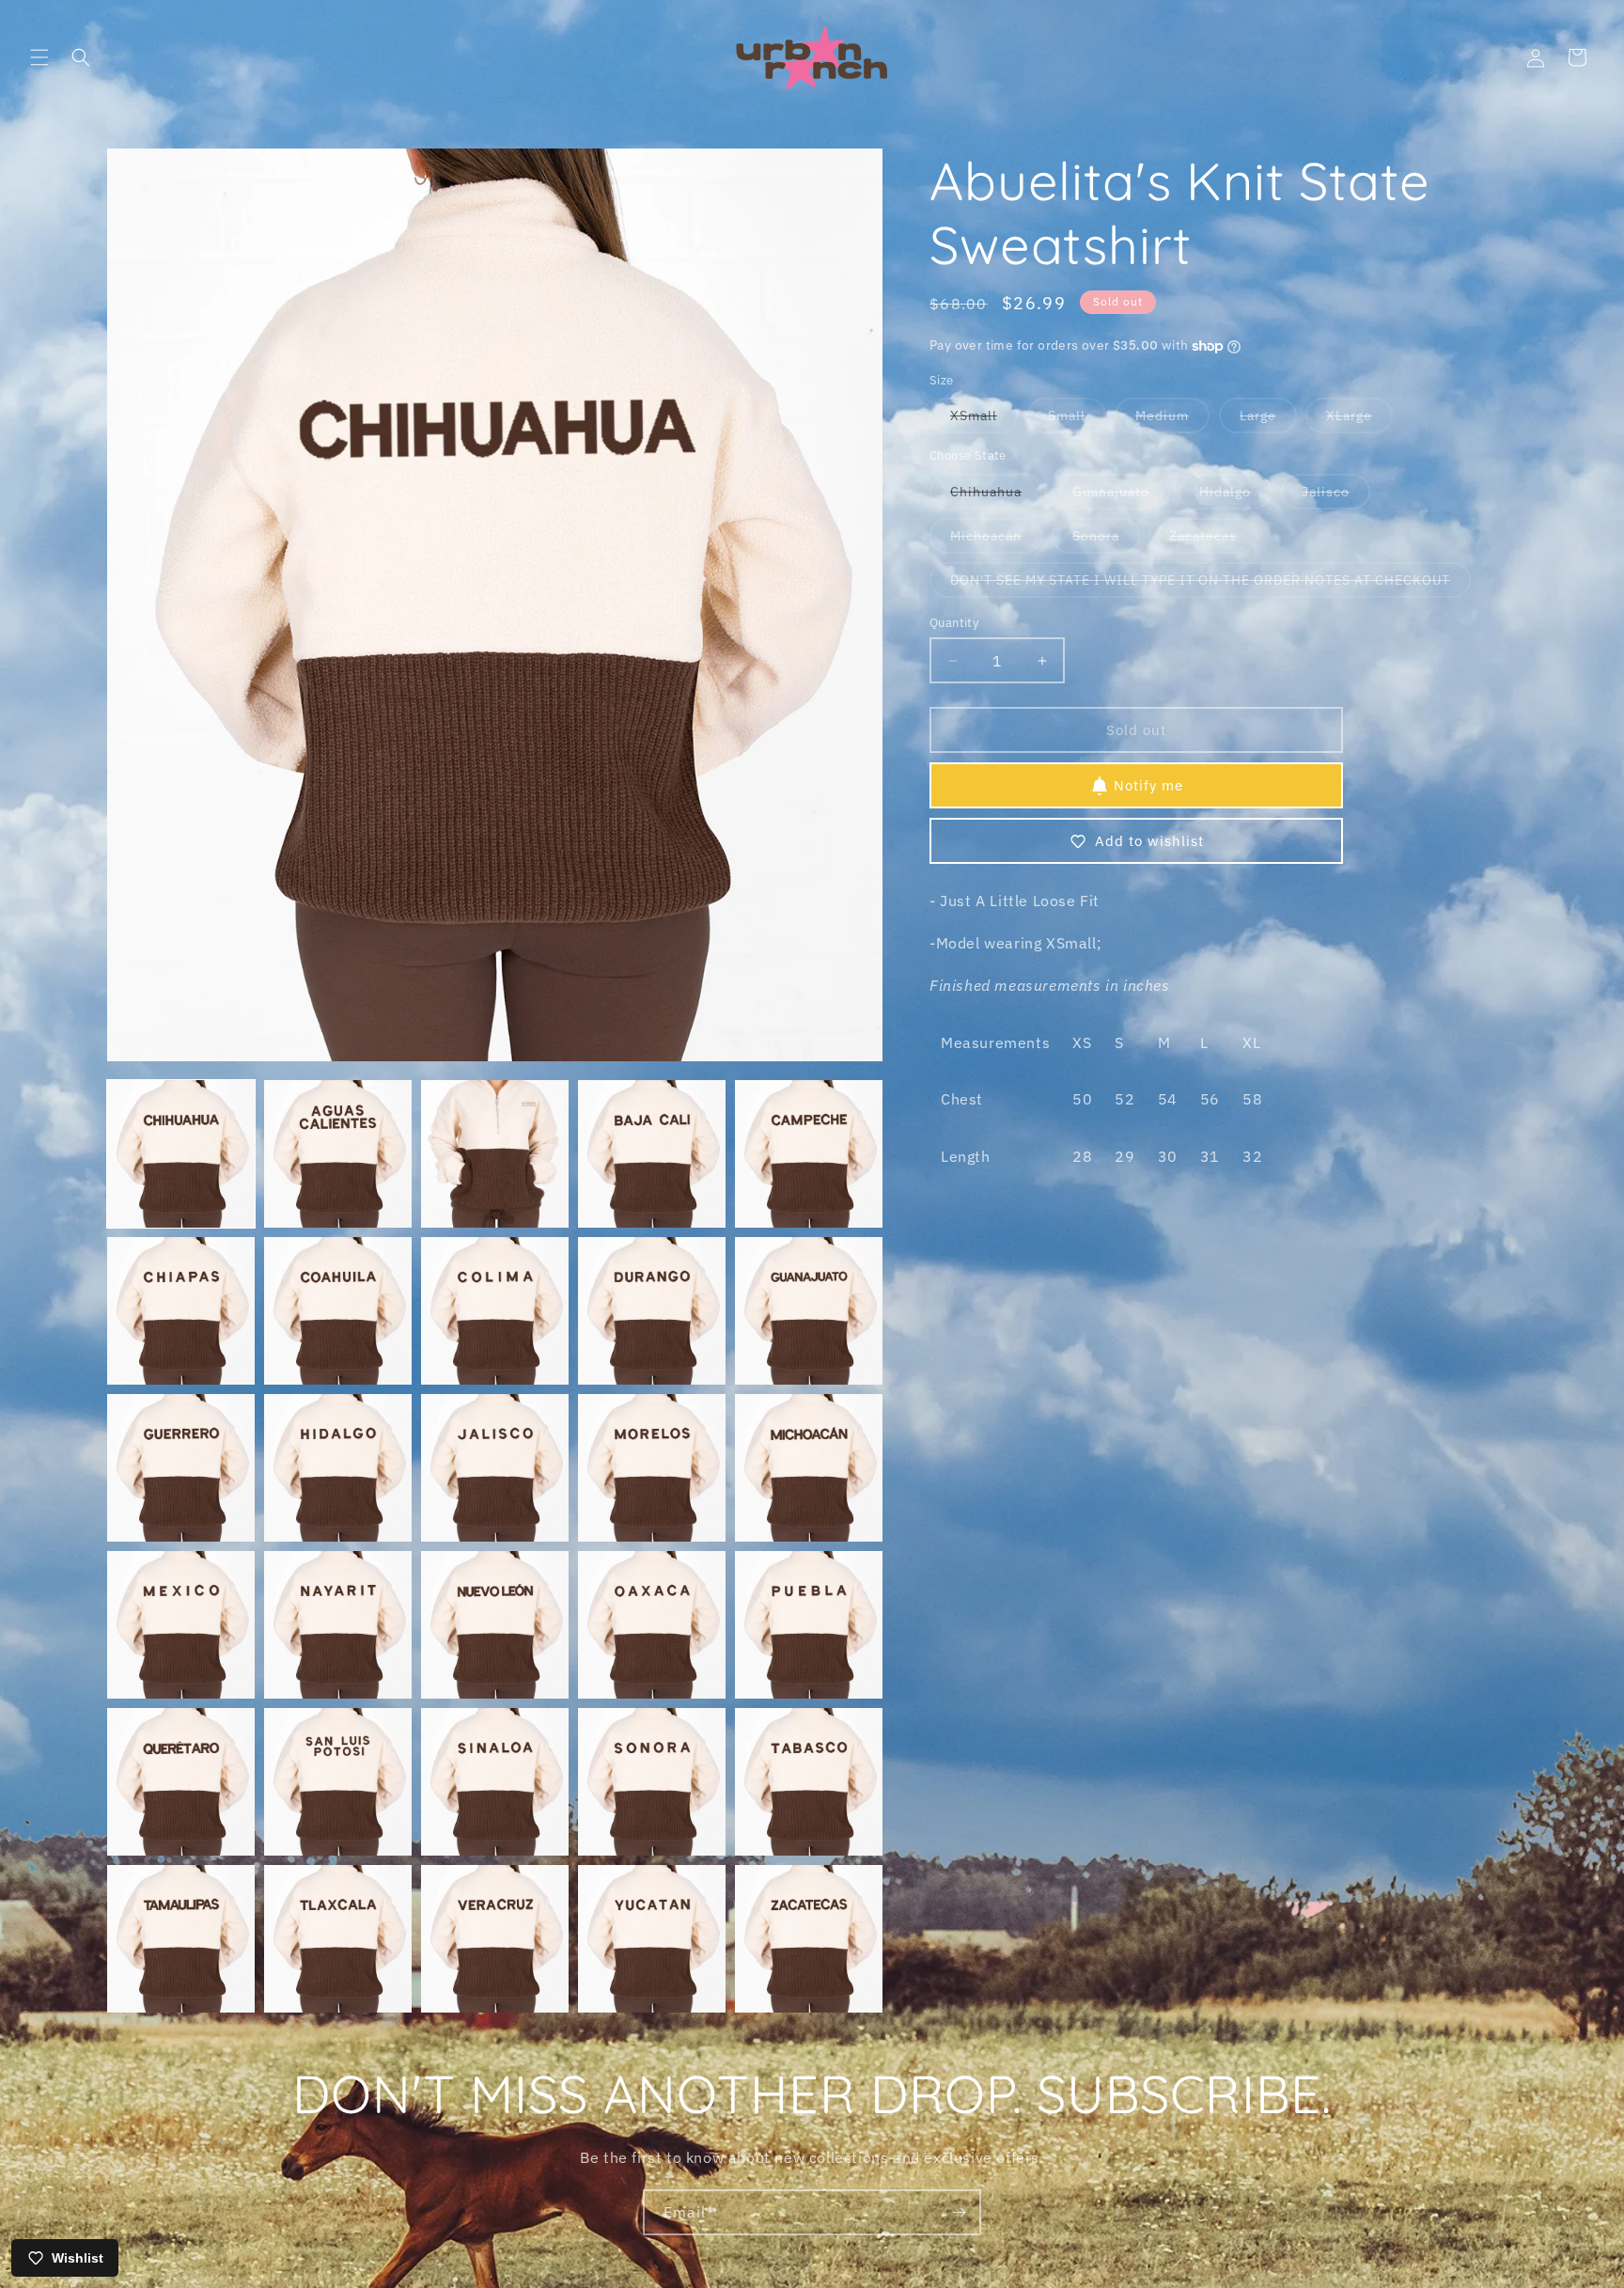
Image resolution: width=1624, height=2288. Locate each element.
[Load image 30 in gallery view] (809, 1939)
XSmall (984, 421)
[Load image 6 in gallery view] (181, 1311)
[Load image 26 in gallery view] (181, 1939)
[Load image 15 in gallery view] (809, 1468)
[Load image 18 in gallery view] (495, 1625)
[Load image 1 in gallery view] (181, 1154)
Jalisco (1336, 496)
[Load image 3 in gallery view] (495, 1154)
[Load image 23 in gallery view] (495, 1782)
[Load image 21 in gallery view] (181, 1782)
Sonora (1106, 540)
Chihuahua (996, 496)
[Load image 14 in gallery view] (652, 1468)
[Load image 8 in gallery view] (495, 1311)
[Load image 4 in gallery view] (652, 1154)
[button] (39, 57)
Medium (1172, 421)
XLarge (1359, 421)
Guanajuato (1121, 496)
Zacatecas (1213, 540)
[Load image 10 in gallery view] (809, 1311)
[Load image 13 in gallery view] (495, 1468)
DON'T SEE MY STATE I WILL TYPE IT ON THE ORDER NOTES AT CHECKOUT (1210, 584)
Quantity (954, 623)
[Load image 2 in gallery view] (338, 1154)
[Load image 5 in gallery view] (809, 1154)
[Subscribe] (959, 2212)
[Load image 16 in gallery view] (181, 1625)
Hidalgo (1235, 496)
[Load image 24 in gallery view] (652, 1782)
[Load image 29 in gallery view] (652, 1939)
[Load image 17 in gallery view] (338, 1625)
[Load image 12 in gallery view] (338, 1468)
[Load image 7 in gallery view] (338, 1311)
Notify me (1148, 785)
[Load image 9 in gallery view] (652, 1311)
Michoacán (996, 540)
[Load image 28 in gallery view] (495, 1939)
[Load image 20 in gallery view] (809, 1625)
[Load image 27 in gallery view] (338, 1939)
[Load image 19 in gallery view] (652, 1625)
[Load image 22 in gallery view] (338, 1782)
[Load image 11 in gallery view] (181, 1468)
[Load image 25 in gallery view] (809, 1782)
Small (1077, 421)
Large (1268, 421)
